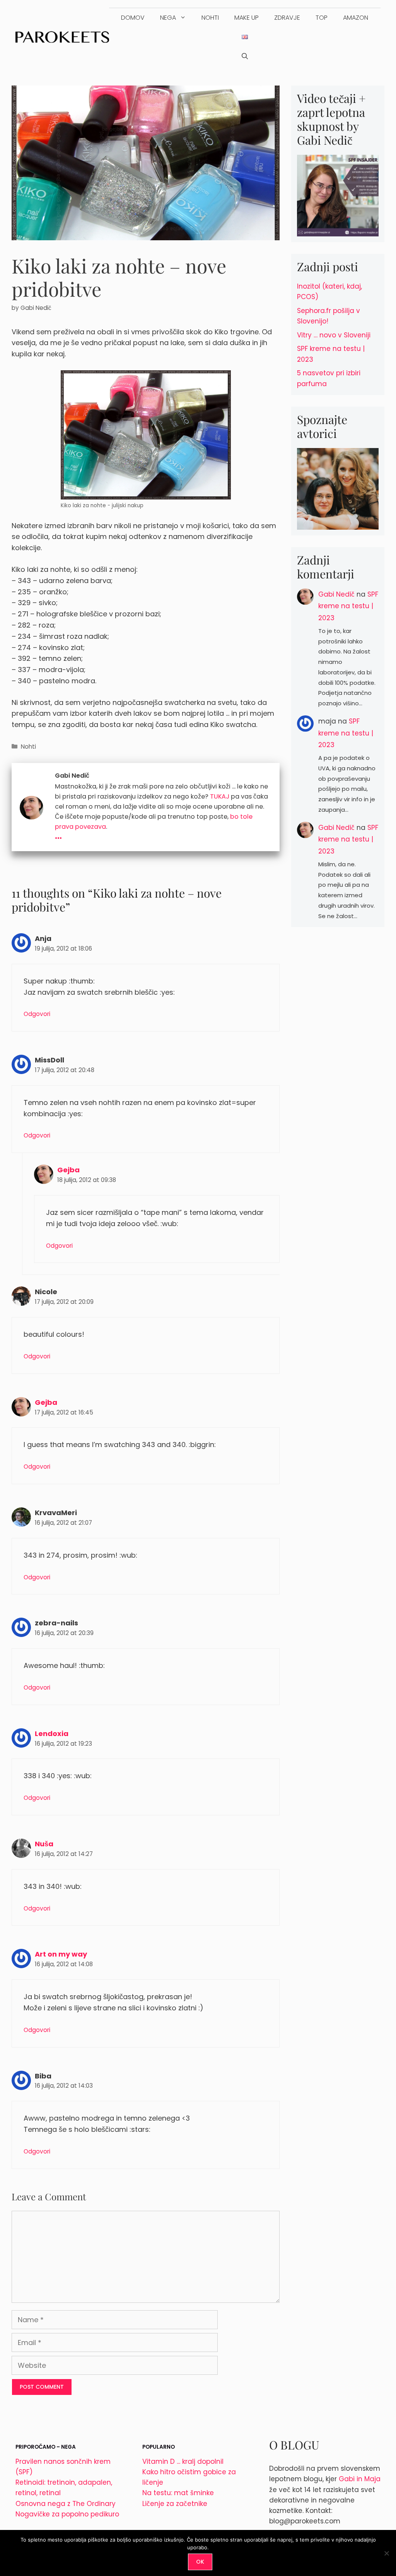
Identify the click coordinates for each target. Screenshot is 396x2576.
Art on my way (61, 1954)
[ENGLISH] (245, 37)
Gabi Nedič (336, 594)
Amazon (356, 18)
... (58, 834)
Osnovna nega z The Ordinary (66, 2504)
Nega (168, 18)
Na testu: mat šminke (178, 2493)
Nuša (44, 1844)
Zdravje (287, 18)
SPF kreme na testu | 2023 (348, 606)
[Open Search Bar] (245, 56)
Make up (247, 18)
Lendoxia (52, 1734)
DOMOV (133, 18)
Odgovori (37, 1014)
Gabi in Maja (360, 2479)
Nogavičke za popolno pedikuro (67, 2514)
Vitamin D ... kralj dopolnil (183, 2461)
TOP (322, 18)
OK (200, 2562)
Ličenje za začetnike (175, 2504)
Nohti (210, 18)
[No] (386, 2553)
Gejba (68, 1170)
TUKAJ (220, 796)
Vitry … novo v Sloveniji (334, 335)
